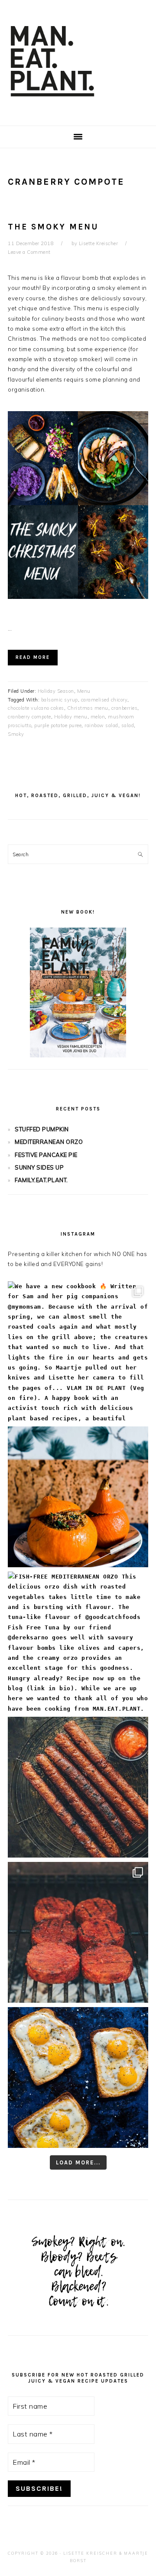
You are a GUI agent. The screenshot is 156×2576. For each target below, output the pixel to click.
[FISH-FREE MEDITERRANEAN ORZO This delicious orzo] (78, 1642)
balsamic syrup (60, 700)
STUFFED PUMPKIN (42, 1129)
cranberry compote (29, 717)
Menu (84, 691)
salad (128, 725)
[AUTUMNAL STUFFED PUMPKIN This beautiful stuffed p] (78, 1497)
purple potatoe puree (58, 725)
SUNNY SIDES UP (39, 1167)
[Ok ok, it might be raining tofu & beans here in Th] (78, 1787)
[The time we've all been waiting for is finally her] (78, 1932)
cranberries (125, 708)
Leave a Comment (29, 252)
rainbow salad (101, 725)
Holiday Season (56, 691)
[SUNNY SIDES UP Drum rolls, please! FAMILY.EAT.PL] (78, 2077)
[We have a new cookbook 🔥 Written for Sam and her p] (78, 1352)
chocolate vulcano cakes (36, 708)
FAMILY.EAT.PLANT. (41, 1180)
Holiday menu (71, 717)
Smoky (16, 734)
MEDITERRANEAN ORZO (49, 1142)
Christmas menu (88, 708)
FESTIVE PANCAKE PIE (46, 1155)
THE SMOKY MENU (53, 227)
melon (98, 717)
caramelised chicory (104, 700)
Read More (33, 657)
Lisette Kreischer (90, 2553)
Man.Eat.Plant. (78, 60)
